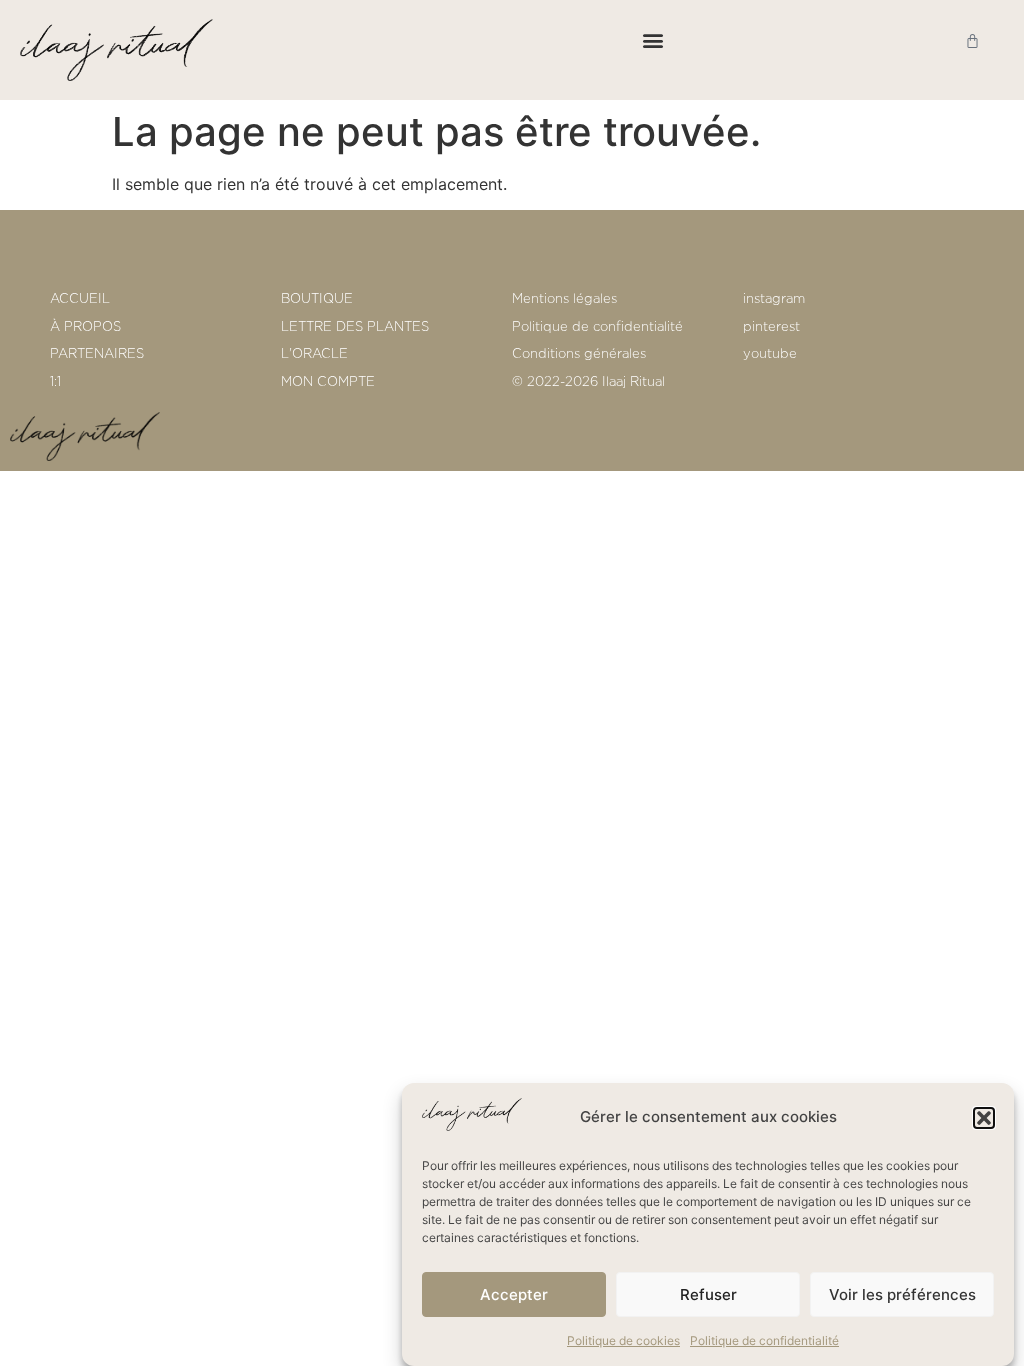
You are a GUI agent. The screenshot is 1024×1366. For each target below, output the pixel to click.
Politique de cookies (623, 1340)
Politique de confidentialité (764, 1340)
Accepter (514, 1294)
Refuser (708, 1294)
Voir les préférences (902, 1294)
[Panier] (972, 40)
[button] (984, 1118)
